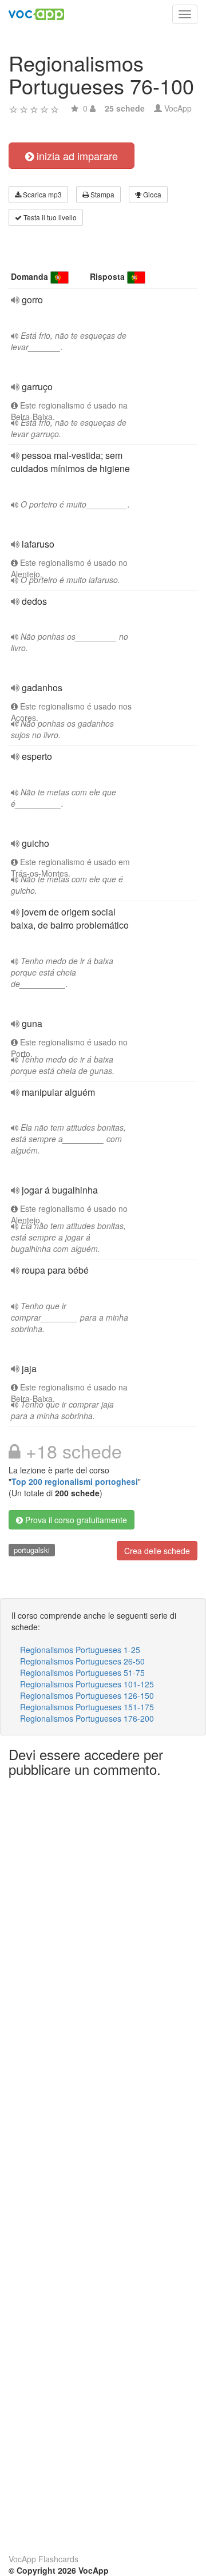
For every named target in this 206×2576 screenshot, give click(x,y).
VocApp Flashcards (43, 2559)
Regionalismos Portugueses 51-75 (82, 1673)
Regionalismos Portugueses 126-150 (87, 1695)
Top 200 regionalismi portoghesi (75, 1481)
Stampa (102, 194)
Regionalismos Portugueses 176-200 (87, 1718)
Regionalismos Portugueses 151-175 (87, 1707)
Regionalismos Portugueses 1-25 (80, 1650)
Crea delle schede (157, 1551)
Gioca (151, 194)
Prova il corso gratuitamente (75, 1520)
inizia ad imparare (76, 156)
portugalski (32, 1550)
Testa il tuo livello (49, 217)
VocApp (178, 108)
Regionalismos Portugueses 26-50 (82, 1661)
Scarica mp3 (41, 194)
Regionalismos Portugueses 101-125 (87, 1684)
